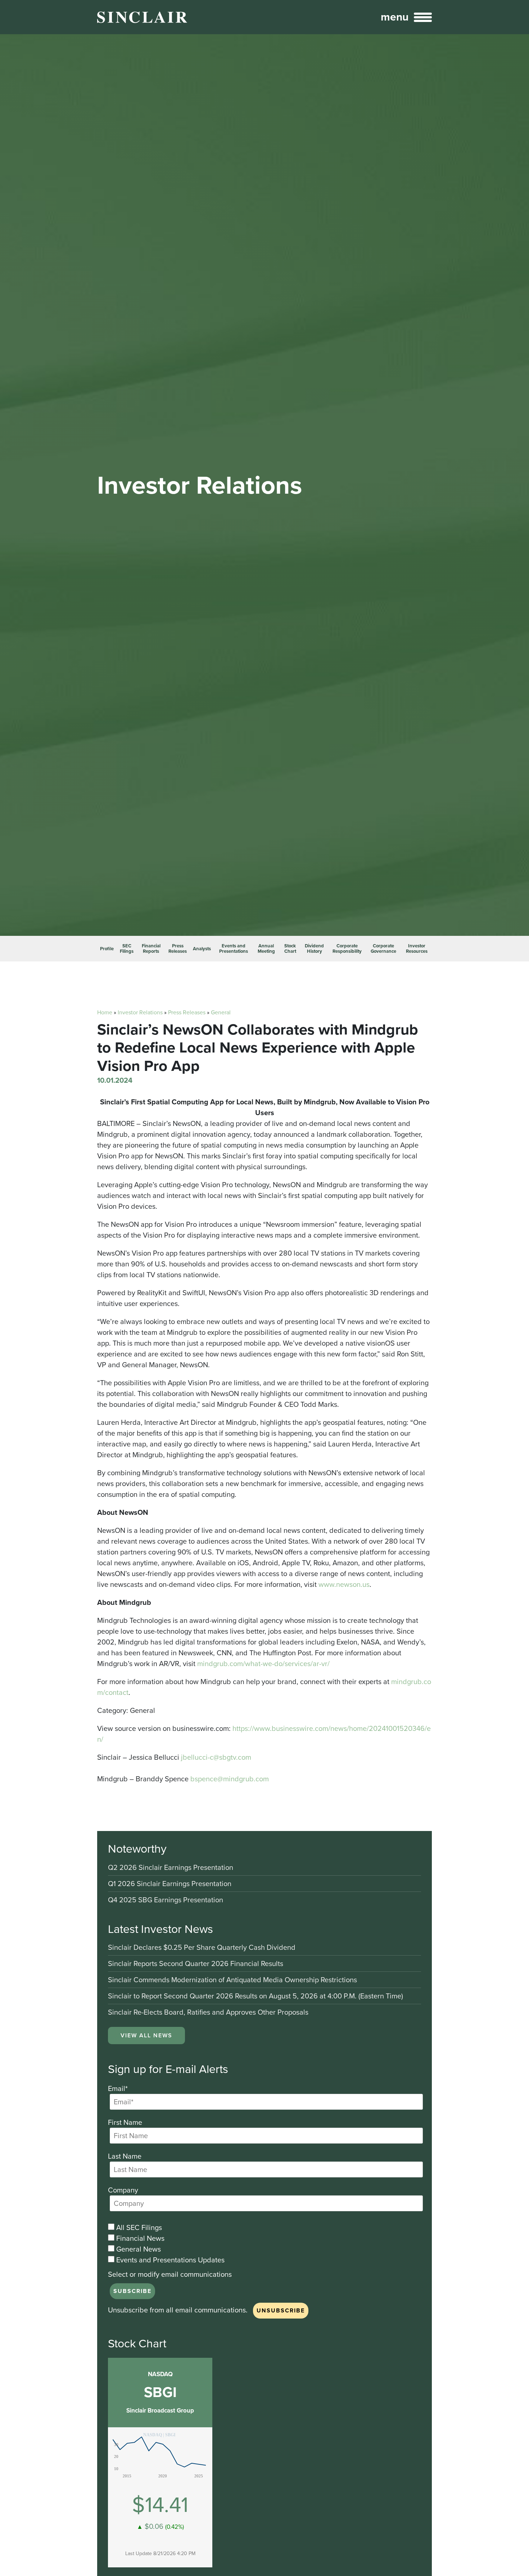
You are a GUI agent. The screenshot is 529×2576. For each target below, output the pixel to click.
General (221, 1012)
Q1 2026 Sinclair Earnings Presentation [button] (170, 1884)
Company (123, 2190)
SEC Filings (127, 949)
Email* (118, 2088)
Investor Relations (140, 1012)
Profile (107, 949)
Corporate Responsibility (347, 949)
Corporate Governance (383, 949)
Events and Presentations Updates (169, 2260)
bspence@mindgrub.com (230, 1779)
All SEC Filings (138, 2227)
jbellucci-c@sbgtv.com (216, 1757)
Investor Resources (417, 949)
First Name (125, 2122)
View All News (146, 2035)
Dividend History (314, 949)
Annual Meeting (266, 949)
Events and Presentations (234, 949)
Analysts (202, 949)
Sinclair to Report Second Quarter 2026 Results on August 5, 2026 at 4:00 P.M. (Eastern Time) (256, 1996)
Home (105, 1012)
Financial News (139, 2238)
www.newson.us (344, 1584)
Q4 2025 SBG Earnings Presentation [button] (166, 1900)
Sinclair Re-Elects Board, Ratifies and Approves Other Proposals (208, 2012)
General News (138, 2249)
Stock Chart (290, 949)
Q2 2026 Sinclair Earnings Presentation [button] (171, 1868)
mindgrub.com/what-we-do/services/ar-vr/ (263, 1664)
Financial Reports (151, 949)
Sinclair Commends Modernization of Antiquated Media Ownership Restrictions (232, 1980)
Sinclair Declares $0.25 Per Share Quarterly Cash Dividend (202, 1948)
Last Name (125, 2156)
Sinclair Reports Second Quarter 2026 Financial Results (196, 1964)
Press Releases (178, 949)
